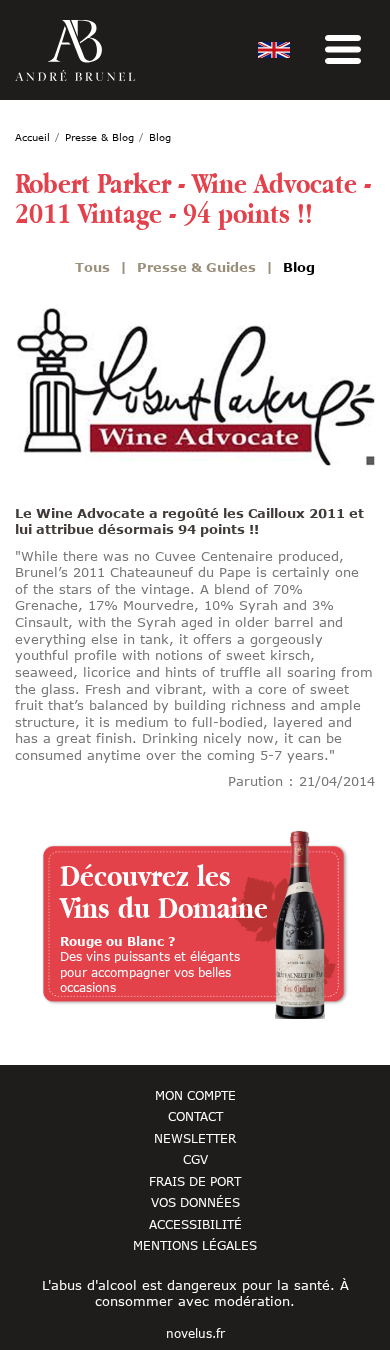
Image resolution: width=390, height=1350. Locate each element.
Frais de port (195, 1181)
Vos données (195, 1202)
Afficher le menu (343, 50)
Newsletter (195, 1138)
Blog (299, 267)
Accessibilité (195, 1224)
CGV (195, 1159)
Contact (195, 1116)
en (274, 50)
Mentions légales (195, 1245)
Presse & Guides (196, 267)
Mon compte (195, 1095)
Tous (92, 267)
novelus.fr (195, 1334)
